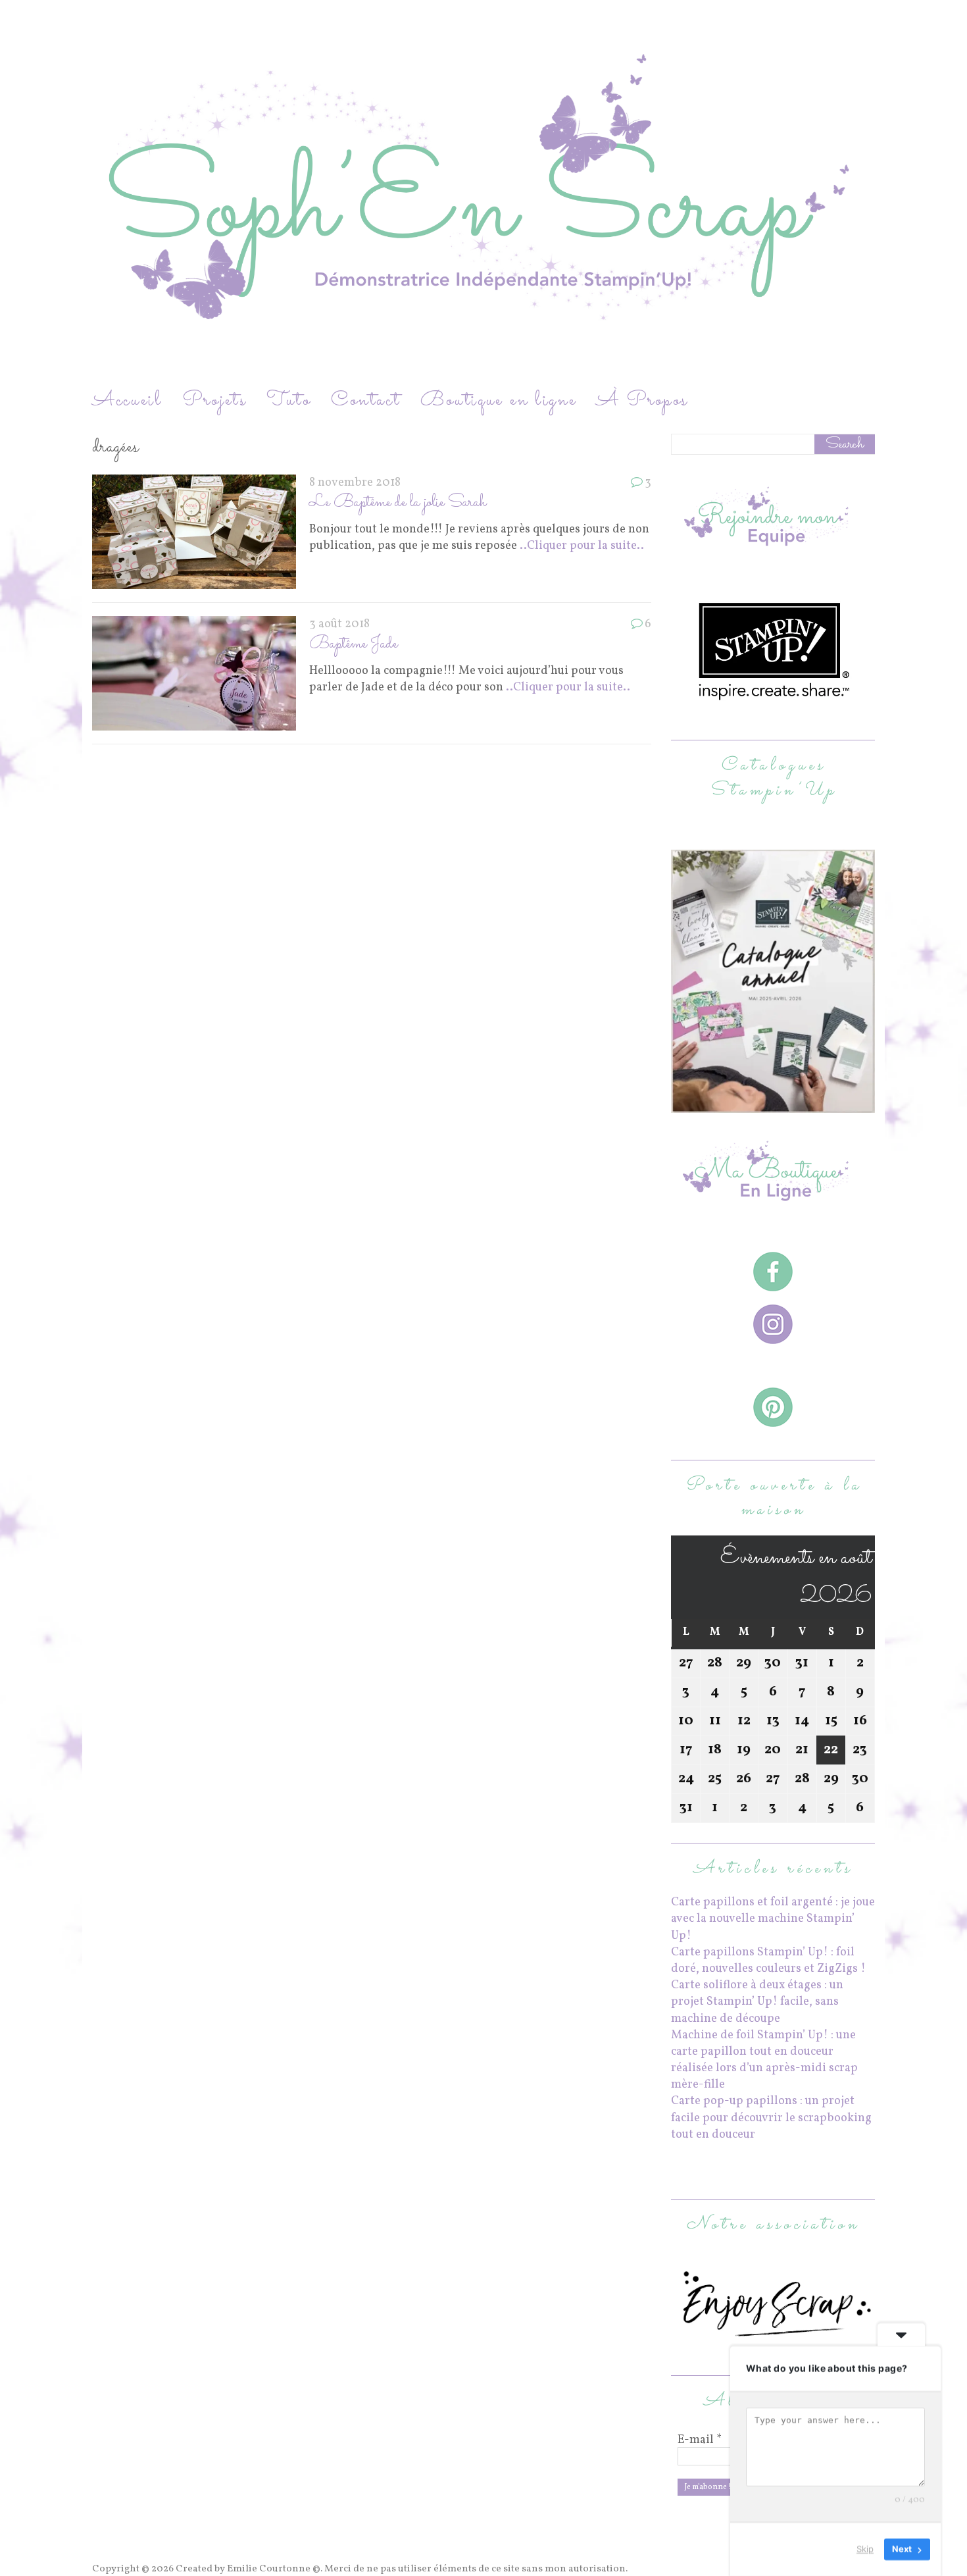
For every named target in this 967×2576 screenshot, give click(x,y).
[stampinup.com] (773, 1105)
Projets (214, 400)
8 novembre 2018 (355, 483)
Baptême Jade (353, 644)
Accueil (127, 400)
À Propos (642, 400)
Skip (865, 2549)
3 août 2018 (339, 624)
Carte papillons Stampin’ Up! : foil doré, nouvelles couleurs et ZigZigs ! (768, 1961)
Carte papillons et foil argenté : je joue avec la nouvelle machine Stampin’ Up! (773, 1919)
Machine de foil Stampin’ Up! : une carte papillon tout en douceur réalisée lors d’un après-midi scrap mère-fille (764, 2060)
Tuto (289, 400)
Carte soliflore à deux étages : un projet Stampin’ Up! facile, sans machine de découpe (757, 2002)
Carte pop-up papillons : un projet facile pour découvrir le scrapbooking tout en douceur (771, 2118)
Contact (366, 400)
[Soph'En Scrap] (484, 193)
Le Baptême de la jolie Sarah (398, 502)
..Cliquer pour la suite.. (582, 546)
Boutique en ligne (499, 400)
